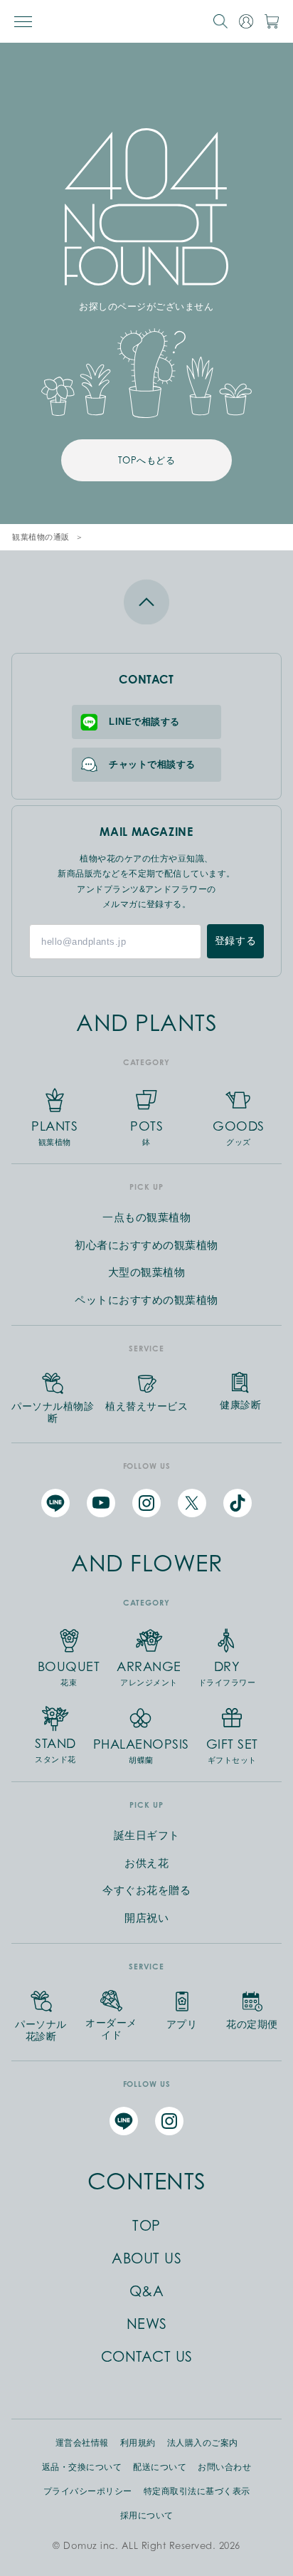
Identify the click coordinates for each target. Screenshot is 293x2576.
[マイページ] (246, 21)
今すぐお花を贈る (146, 1890)
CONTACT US (147, 2357)
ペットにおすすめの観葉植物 (146, 1300)
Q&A (147, 2291)
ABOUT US (146, 2258)
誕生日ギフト (147, 1835)
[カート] (272, 21)
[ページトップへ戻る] (146, 602)
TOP (146, 2226)
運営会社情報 (82, 2443)
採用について (147, 2515)
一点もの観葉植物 (146, 1217)
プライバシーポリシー (88, 2491)
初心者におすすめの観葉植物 (146, 1245)
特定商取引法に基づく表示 (197, 2491)
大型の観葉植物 (147, 1272)
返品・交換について (82, 2467)
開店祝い (146, 1918)
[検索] (220, 21)
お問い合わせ (224, 2467)
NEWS (147, 2324)
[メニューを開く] (23, 22)
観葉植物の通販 (41, 537)
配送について (160, 2467)
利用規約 (138, 2443)
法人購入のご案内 (203, 2443)
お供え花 (146, 1863)
